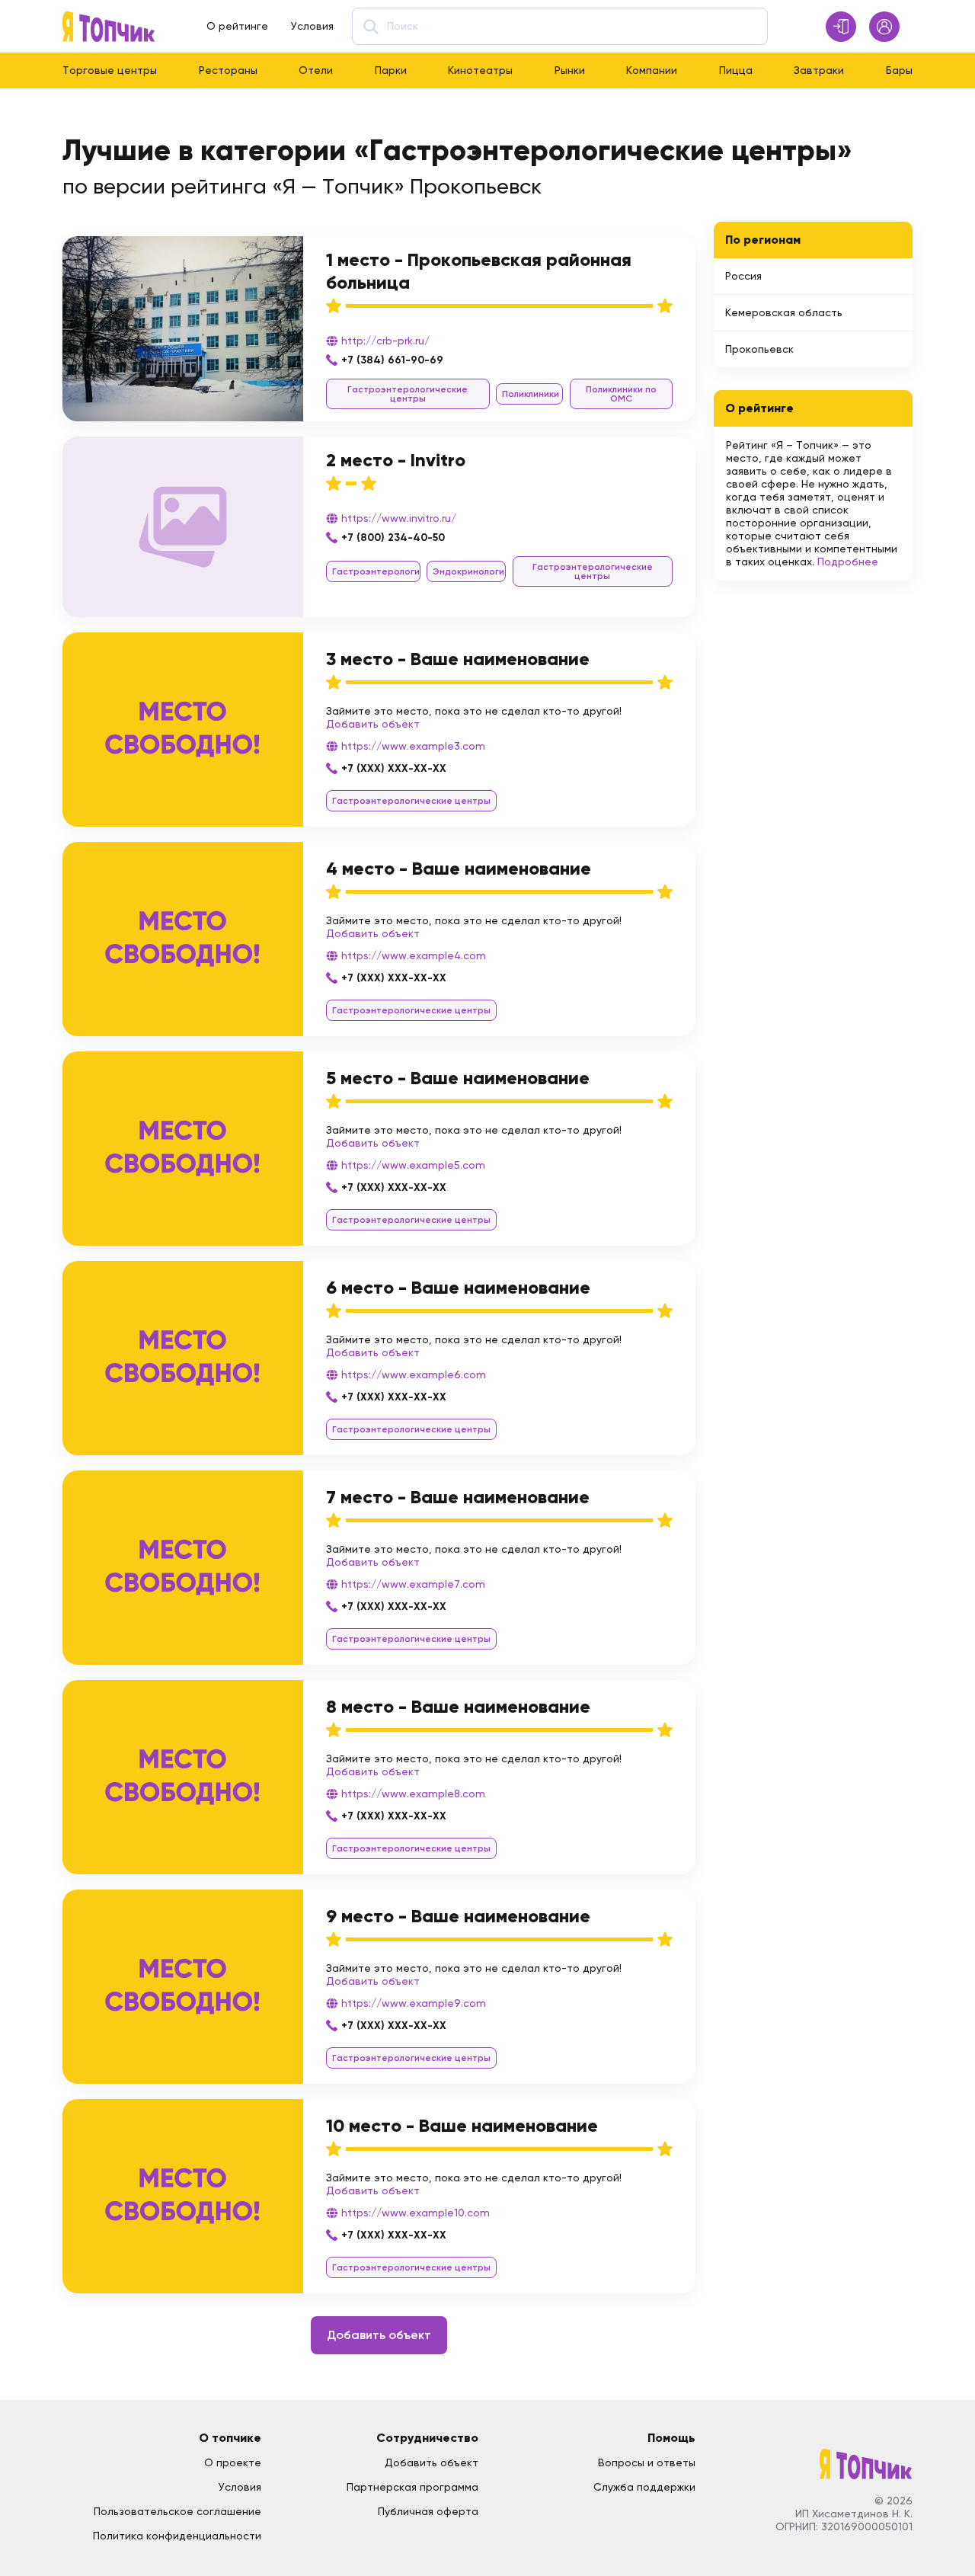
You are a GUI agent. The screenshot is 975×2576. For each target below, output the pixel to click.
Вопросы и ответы (647, 2462)
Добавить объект (373, 724)
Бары (899, 70)
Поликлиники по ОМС (621, 394)
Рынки (570, 70)
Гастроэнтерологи (376, 571)
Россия (743, 276)
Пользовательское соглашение (177, 2511)
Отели (316, 70)
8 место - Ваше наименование (458, 1706)
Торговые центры (110, 70)
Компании (652, 70)
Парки (391, 70)
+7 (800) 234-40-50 (393, 538)
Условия (312, 26)
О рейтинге (237, 26)
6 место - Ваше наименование (458, 1287)
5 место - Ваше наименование (458, 1078)
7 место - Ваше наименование (458, 1497)
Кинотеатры (480, 70)
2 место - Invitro (396, 460)
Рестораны (228, 70)
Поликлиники (531, 394)
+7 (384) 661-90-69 (392, 360)
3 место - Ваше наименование (458, 659)
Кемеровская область (784, 312)
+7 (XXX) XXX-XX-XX (394, 768)
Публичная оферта (428, 2511)
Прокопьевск (759, 349)
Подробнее (848, 562)
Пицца (736, 70)
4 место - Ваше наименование (459, 868)
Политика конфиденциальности (177, 2536)
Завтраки (819, 70)
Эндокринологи (468, 571)
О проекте (233, 2462)
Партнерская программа (412, 2487)
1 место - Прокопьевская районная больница (479, 271)
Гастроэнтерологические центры (408, 394)
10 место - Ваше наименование (462, 2125)
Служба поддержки (644, 2487)
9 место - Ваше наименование (458, 1916)
